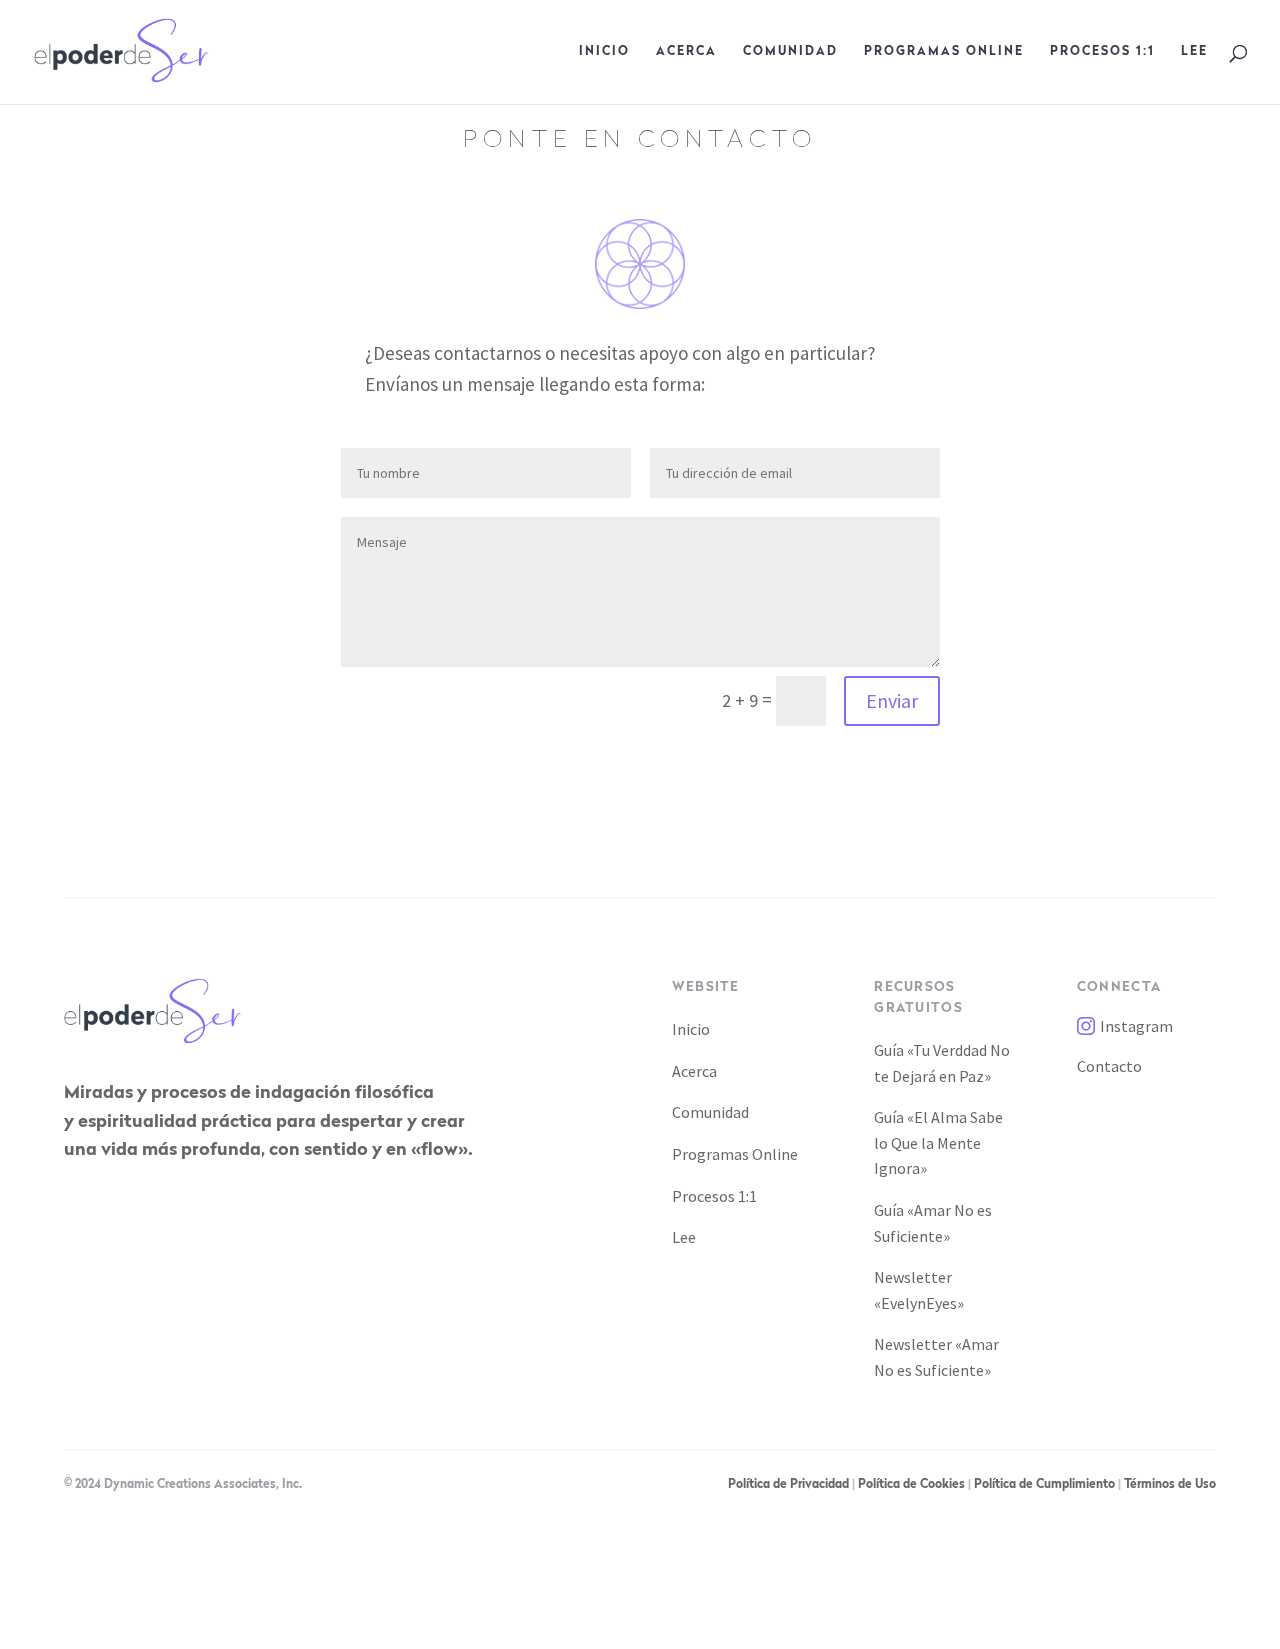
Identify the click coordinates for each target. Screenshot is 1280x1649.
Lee (1194, 52)
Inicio (604, 52)
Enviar (892, 700)
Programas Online (944, 52)
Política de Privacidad (788, 1485)
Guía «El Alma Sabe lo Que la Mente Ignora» (938, 1142)
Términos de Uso (1170, 1485)
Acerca (686, 52)
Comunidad (790, 52)
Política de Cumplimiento (1044, 1485)
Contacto (1109, 1066)
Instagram (1136, 1026)
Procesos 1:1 (1102, 52)
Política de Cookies (911, 1485)
